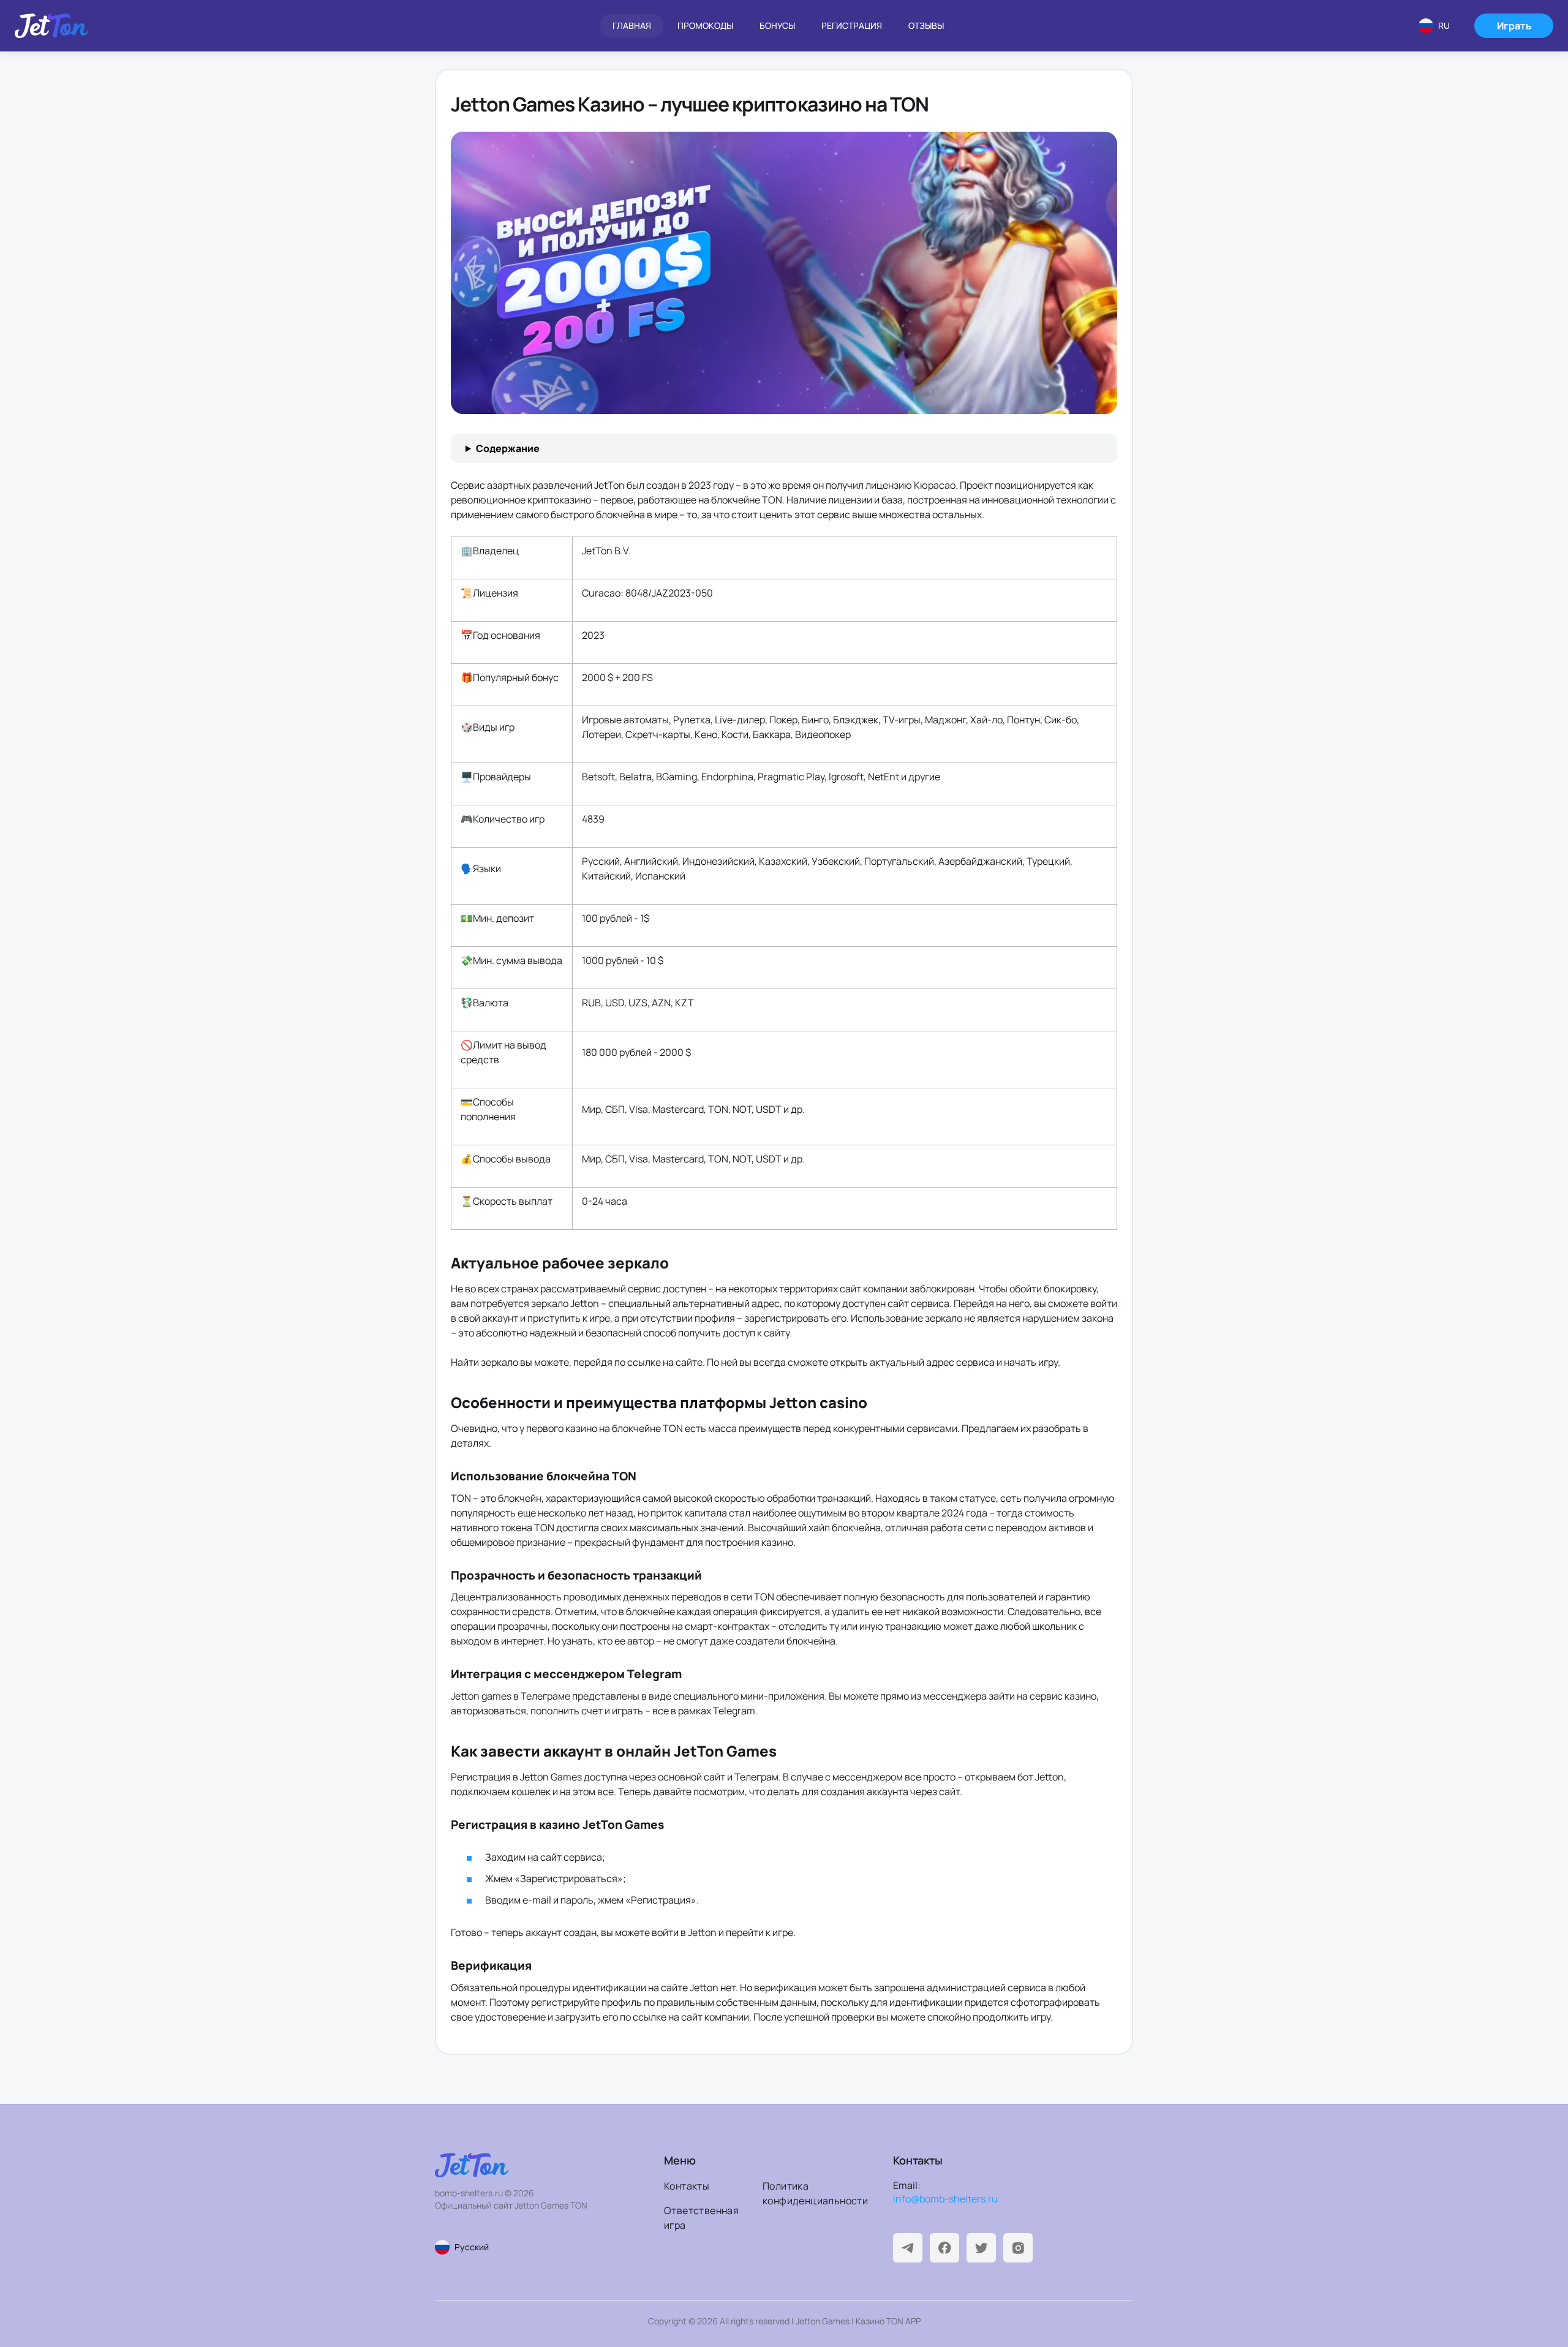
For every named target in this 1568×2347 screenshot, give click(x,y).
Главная (632, 25)
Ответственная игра (701, 2218)
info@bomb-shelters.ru (945, 2199)
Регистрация (852, 25)
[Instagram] (1018, 2248)
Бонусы (777, 25)
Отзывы (926, 25)
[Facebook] (944, 2248)
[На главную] (51, 26)
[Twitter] (981, 2248)
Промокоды (705, 25)
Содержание (508, 448)
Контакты (687, 2186)
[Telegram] (908, 2248)
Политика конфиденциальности (808, 2193)
